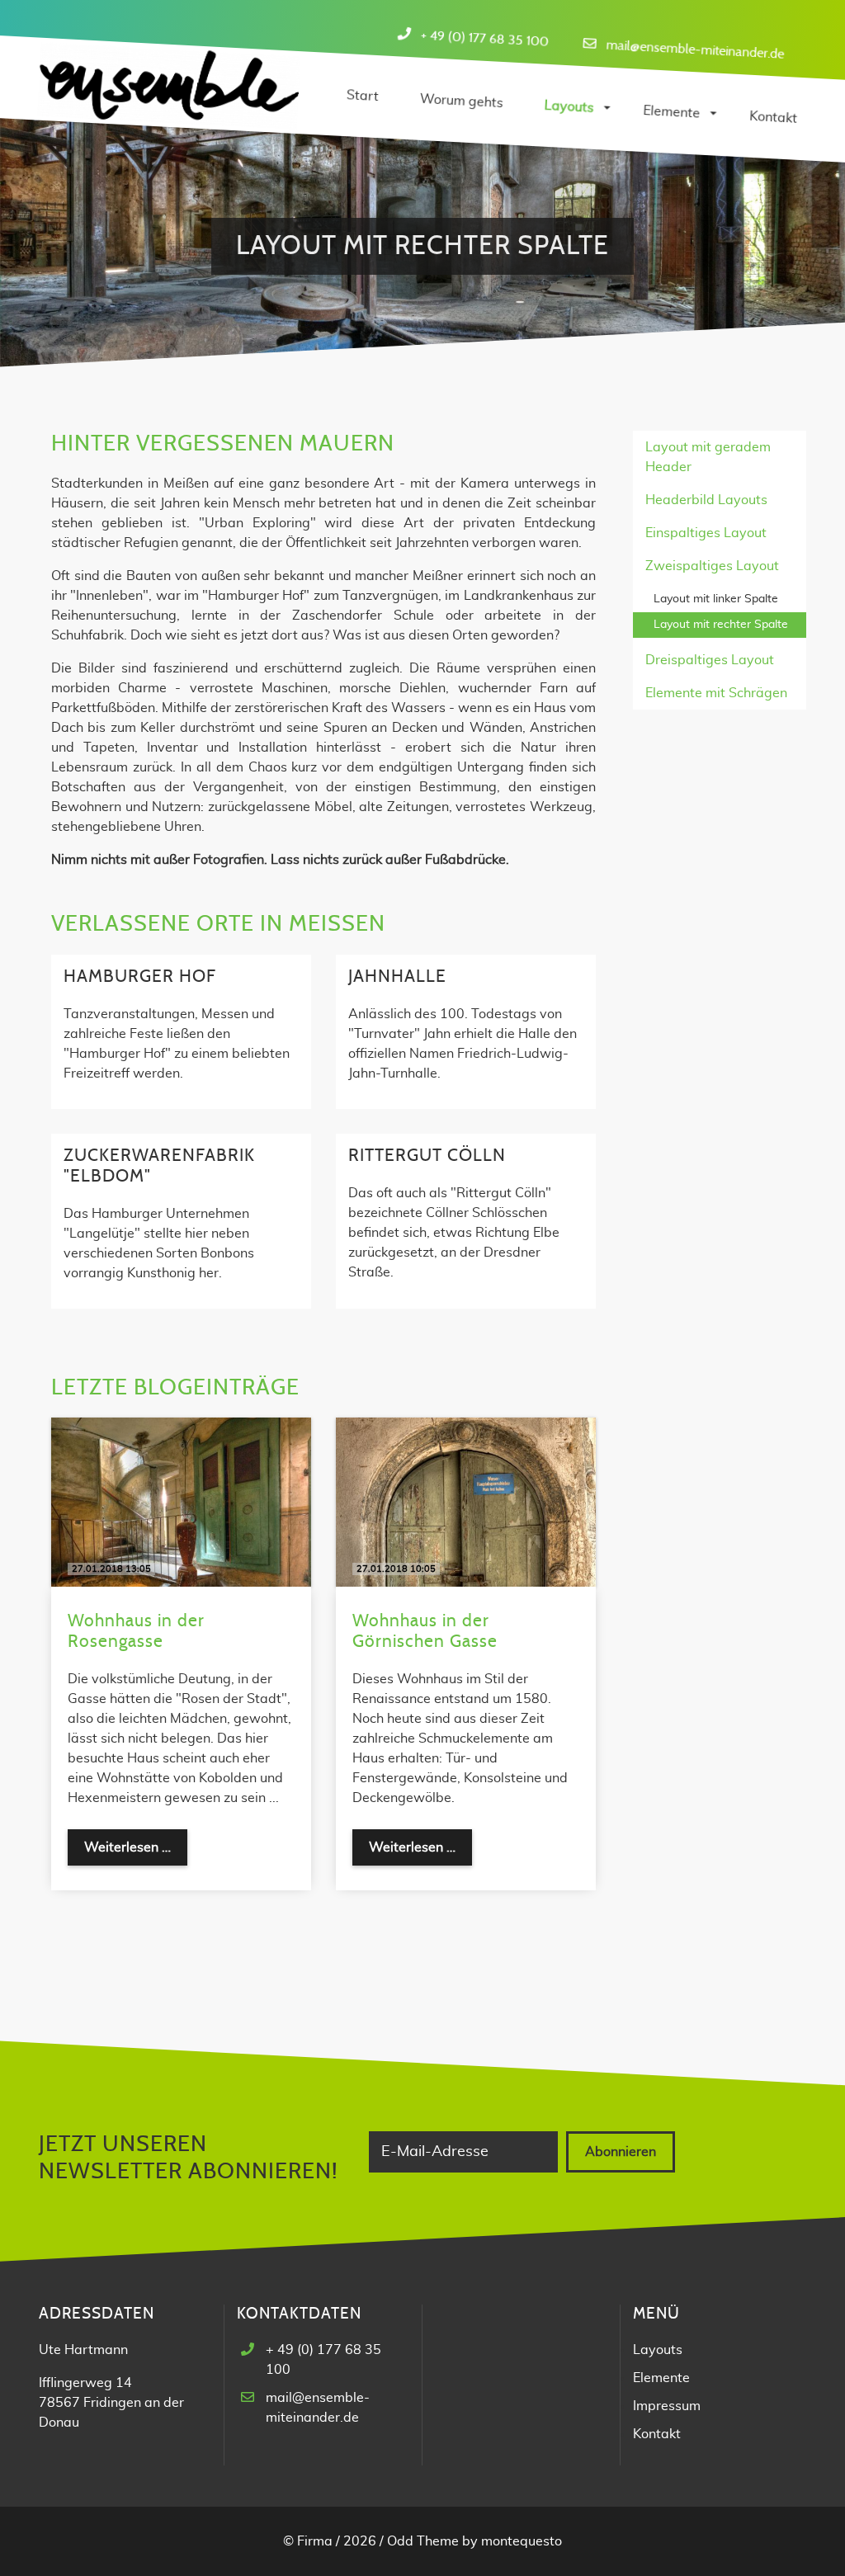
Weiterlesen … (136, 1853)
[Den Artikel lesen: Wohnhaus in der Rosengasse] (181, 1502)
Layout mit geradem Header (708, 457)
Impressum (667, 2406)
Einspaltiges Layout (706, 533)
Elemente (661, 2378)
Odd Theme (423, 2541)
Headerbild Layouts (706, 500)
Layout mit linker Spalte (716, 599)
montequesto (522, 2541)
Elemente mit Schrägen (716, 693)
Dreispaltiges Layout (710, 660)
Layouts (658, 2350)
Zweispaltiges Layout (712, 566)
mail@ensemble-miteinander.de (695, 49)
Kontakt (657, 2434)
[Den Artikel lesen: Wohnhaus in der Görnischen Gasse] (466, 1502)
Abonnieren (621, 2152)
